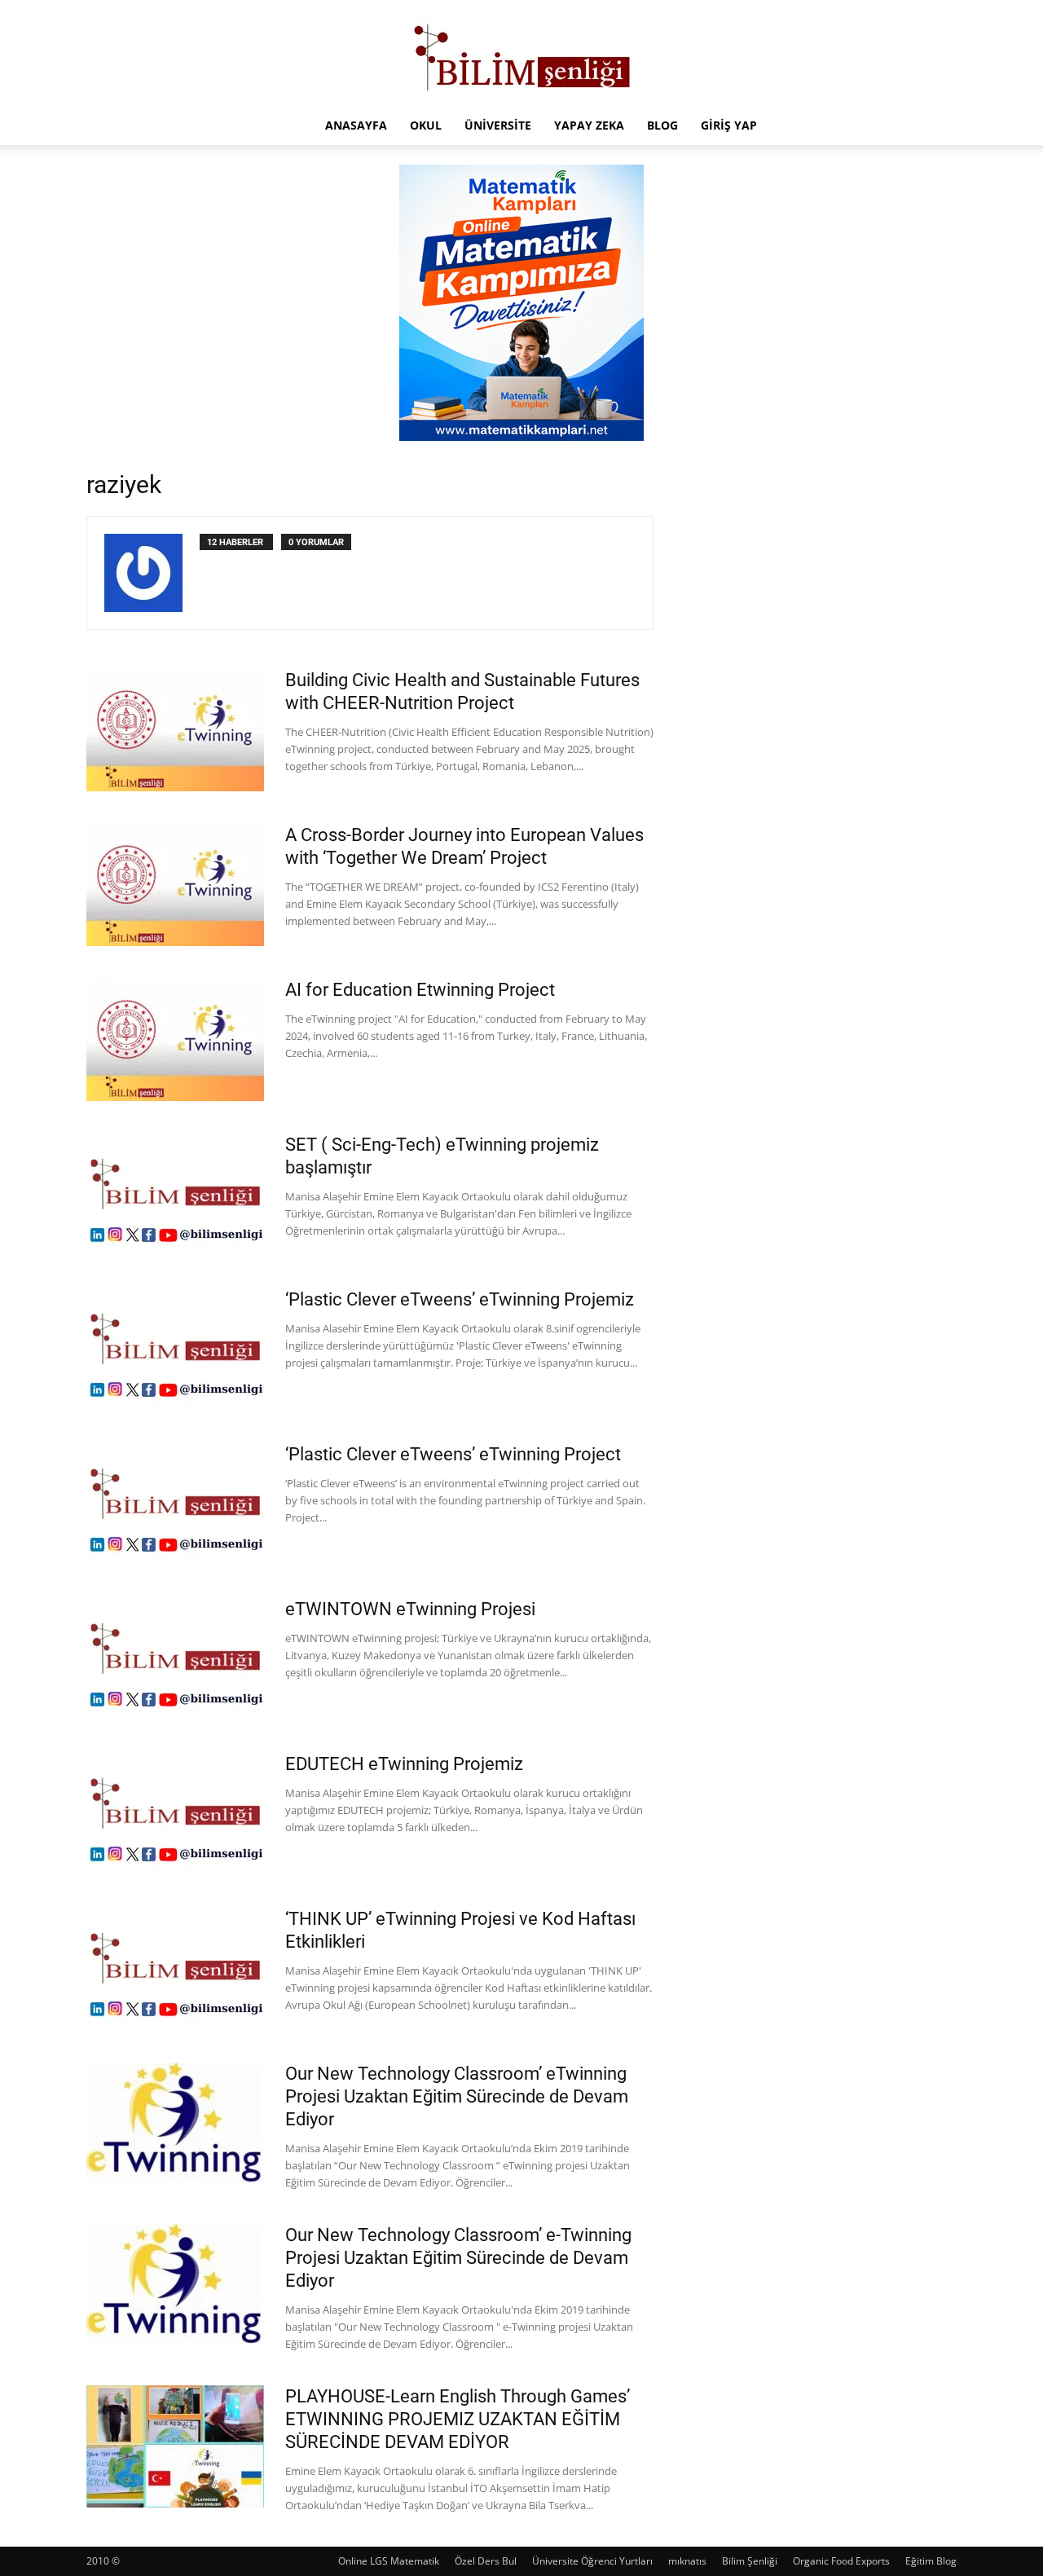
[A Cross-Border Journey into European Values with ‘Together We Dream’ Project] (175, 885)
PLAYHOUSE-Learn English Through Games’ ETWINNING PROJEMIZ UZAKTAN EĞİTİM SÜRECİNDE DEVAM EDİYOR (458, 2419)
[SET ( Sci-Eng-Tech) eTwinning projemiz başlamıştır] (175, 1195)
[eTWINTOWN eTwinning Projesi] (175, 1659)
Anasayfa (356, 125)
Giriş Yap (729, 125)
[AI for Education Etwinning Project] (175, 1040)
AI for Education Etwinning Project (420, 990)
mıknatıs (687, 2561)
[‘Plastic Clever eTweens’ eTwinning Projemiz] (175, 1350)
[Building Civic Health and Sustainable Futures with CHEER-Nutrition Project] (175, 730)
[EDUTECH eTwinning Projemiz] (175, 1814)
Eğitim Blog (931, 2561)
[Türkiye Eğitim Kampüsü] (521, 54)
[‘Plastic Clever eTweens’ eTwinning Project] (175, 1504)
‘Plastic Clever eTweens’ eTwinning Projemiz (460, 1299)
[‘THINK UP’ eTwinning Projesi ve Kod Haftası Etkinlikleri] (175, 1969)
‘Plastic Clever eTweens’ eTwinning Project (453, 1454)
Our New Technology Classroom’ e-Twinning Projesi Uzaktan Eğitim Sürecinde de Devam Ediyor (458, 2258)
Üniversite (498, 125)
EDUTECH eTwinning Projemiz (404, 1764)
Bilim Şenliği (750, 2561)
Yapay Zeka (589, 125)
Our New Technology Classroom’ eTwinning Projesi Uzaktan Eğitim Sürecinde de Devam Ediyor (457, 2096)
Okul (426, 125)
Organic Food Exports (841, 2561)
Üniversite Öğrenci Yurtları (592, 2561)
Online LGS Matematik (389, 2561)
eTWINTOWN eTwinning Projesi (410, 1609)
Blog (662, 125)
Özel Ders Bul (486, 2561)
